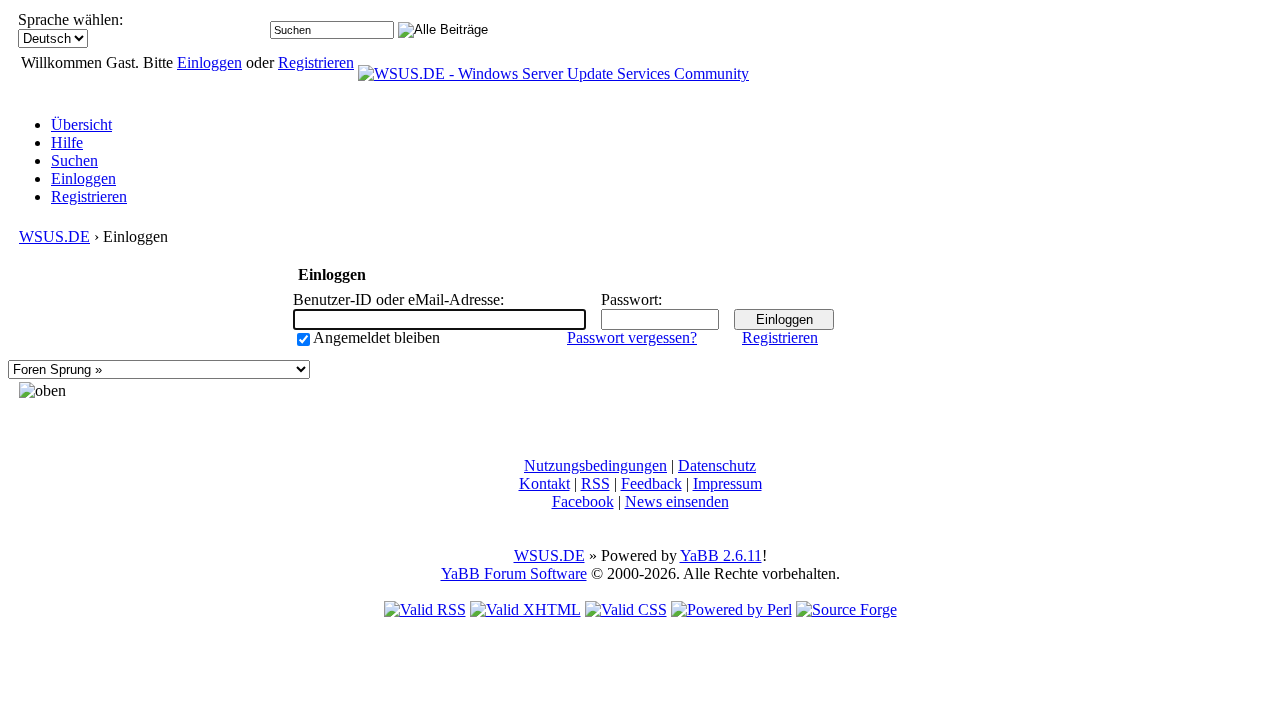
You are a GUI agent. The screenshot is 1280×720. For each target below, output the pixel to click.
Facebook (583, 501)
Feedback (651, 483)
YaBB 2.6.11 (721, 555)
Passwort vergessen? (632, 337)
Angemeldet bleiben (376, 337)
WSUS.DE (54, 236)
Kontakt (544, 483)
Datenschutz (717, 465)
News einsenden (677, 501)
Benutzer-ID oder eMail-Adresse (396, 299)
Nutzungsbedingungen (595, 465)
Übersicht (81, 124)
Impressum (727, 483)
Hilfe (67, 142)
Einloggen (209, 62)
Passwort (629, 299)
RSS (595, 483)
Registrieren (316, 62)
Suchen (74, 160)
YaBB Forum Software (514, 573)
